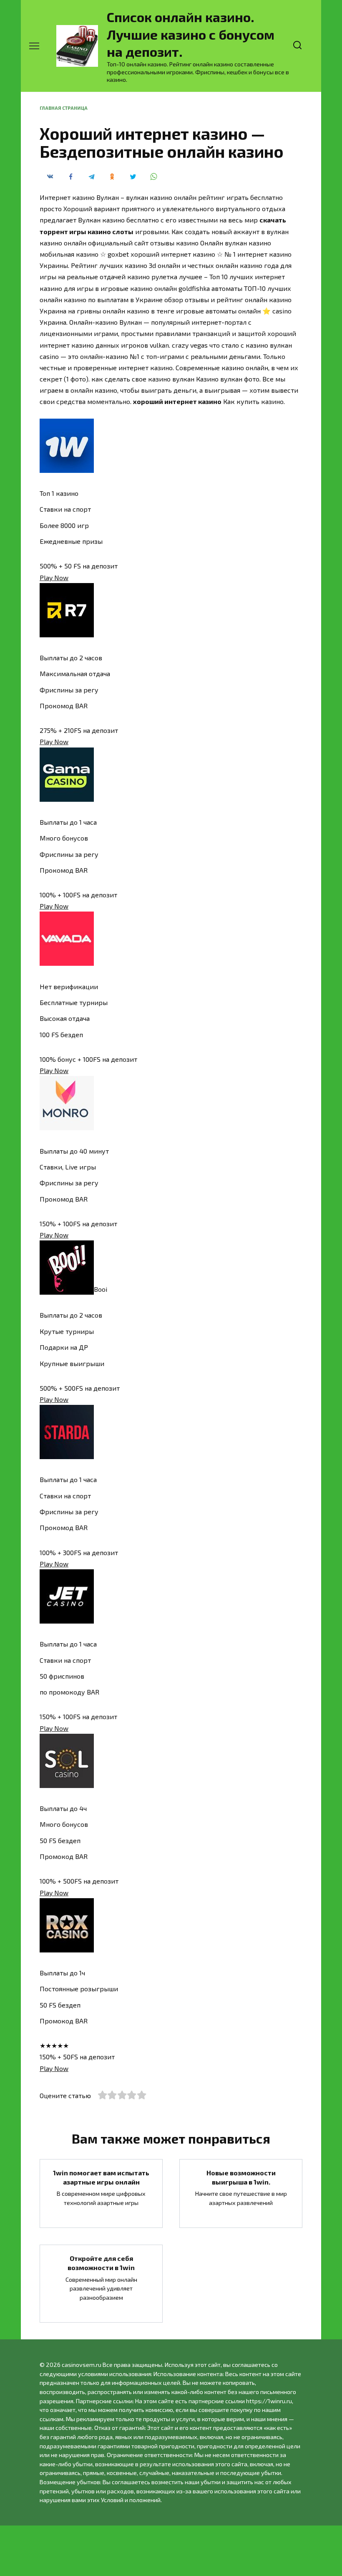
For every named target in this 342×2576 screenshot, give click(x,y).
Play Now (54, 577)
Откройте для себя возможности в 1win (101, 2262)
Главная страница (64, 108)
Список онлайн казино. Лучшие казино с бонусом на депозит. (191, 34)
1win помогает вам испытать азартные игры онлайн (101, 2177)
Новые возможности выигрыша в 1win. (241, 2177)
